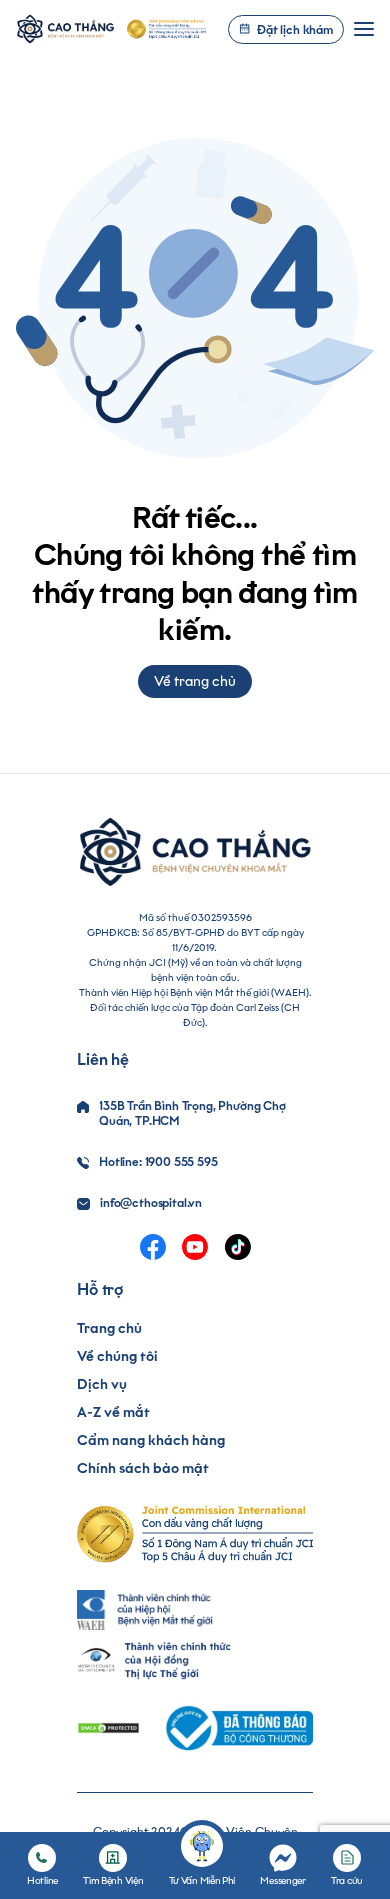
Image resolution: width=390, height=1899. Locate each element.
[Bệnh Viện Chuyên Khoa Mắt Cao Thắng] (65, 29)
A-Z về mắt (113, 1412)
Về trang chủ (195, 681)
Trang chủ (109, 1328)
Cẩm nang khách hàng (151, 1440)
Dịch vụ (102, 1384)
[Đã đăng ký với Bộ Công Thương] (236, 1728)
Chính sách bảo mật (143, 1468)
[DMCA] (108, 1728)
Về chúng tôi (117, 1356)
